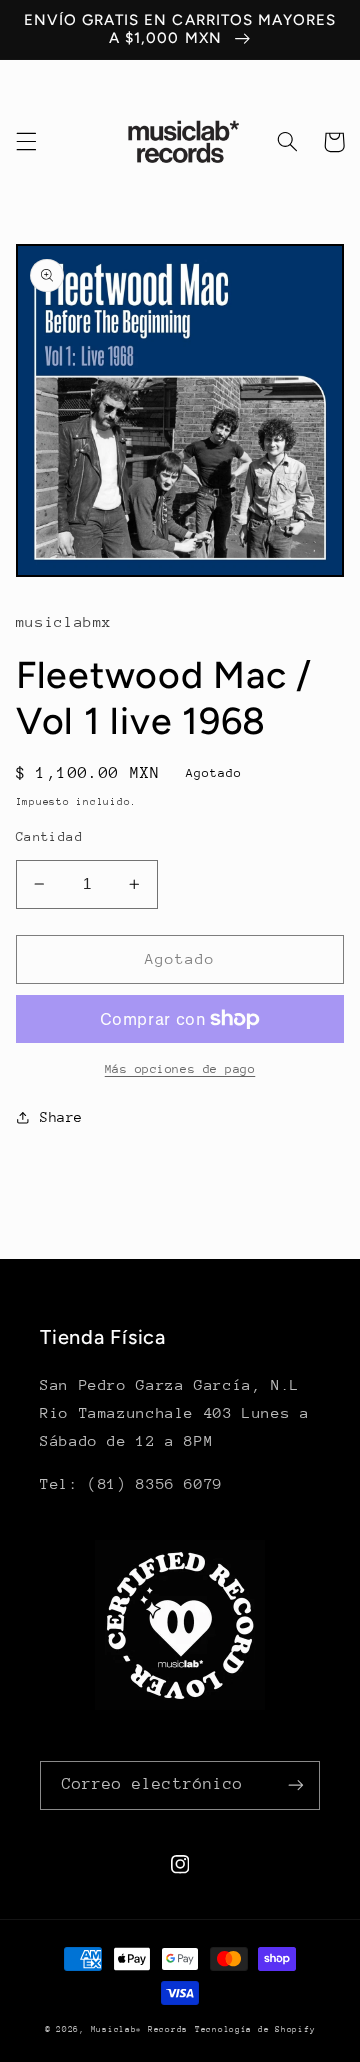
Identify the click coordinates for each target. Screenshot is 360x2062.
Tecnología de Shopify (255, 2029)
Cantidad (49, 836)
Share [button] (61, 1117)
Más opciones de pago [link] (180, 1069)
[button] (26, 142)
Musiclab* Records (140, 2029)
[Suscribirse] (296, 1785)
